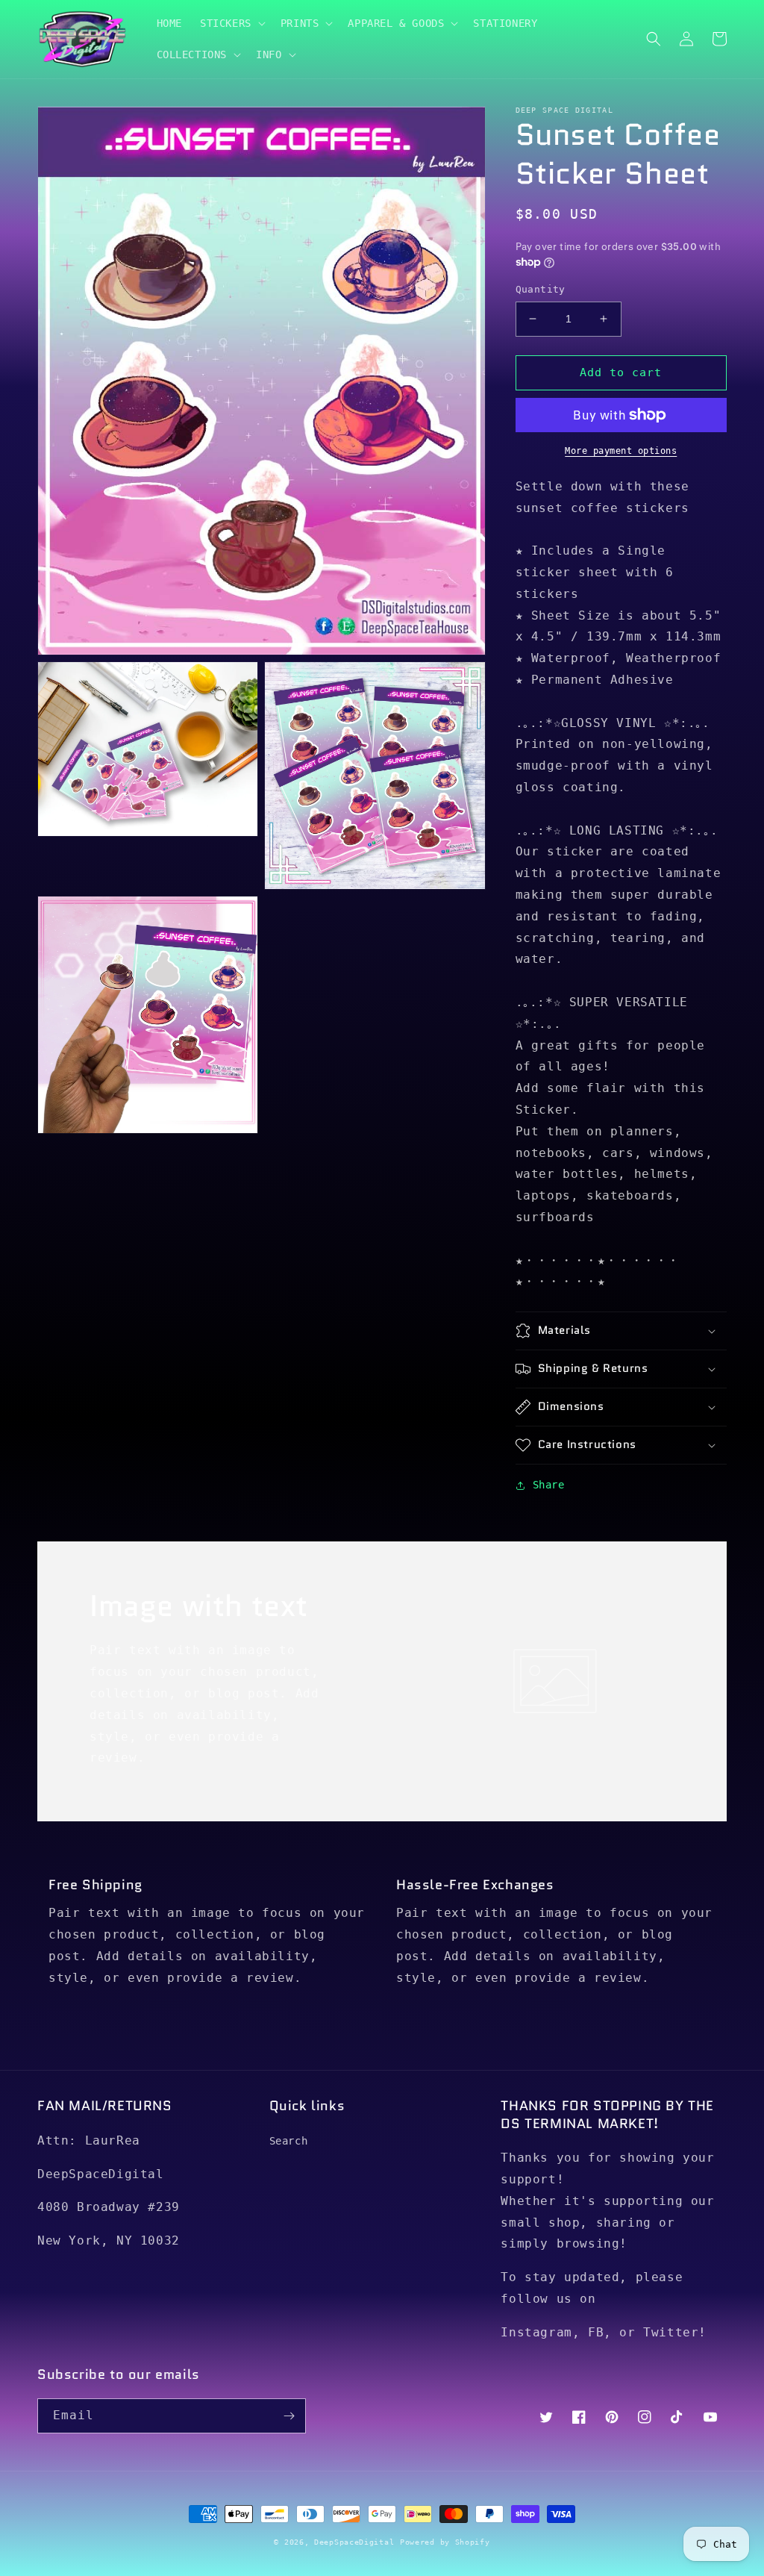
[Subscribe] (289, 2416)
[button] (231, 23)
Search (289, 2141)
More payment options (621, 451)
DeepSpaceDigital (354, 2542)
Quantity (541, 289)
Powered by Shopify (445, 2542)
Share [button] (549, 1485)
